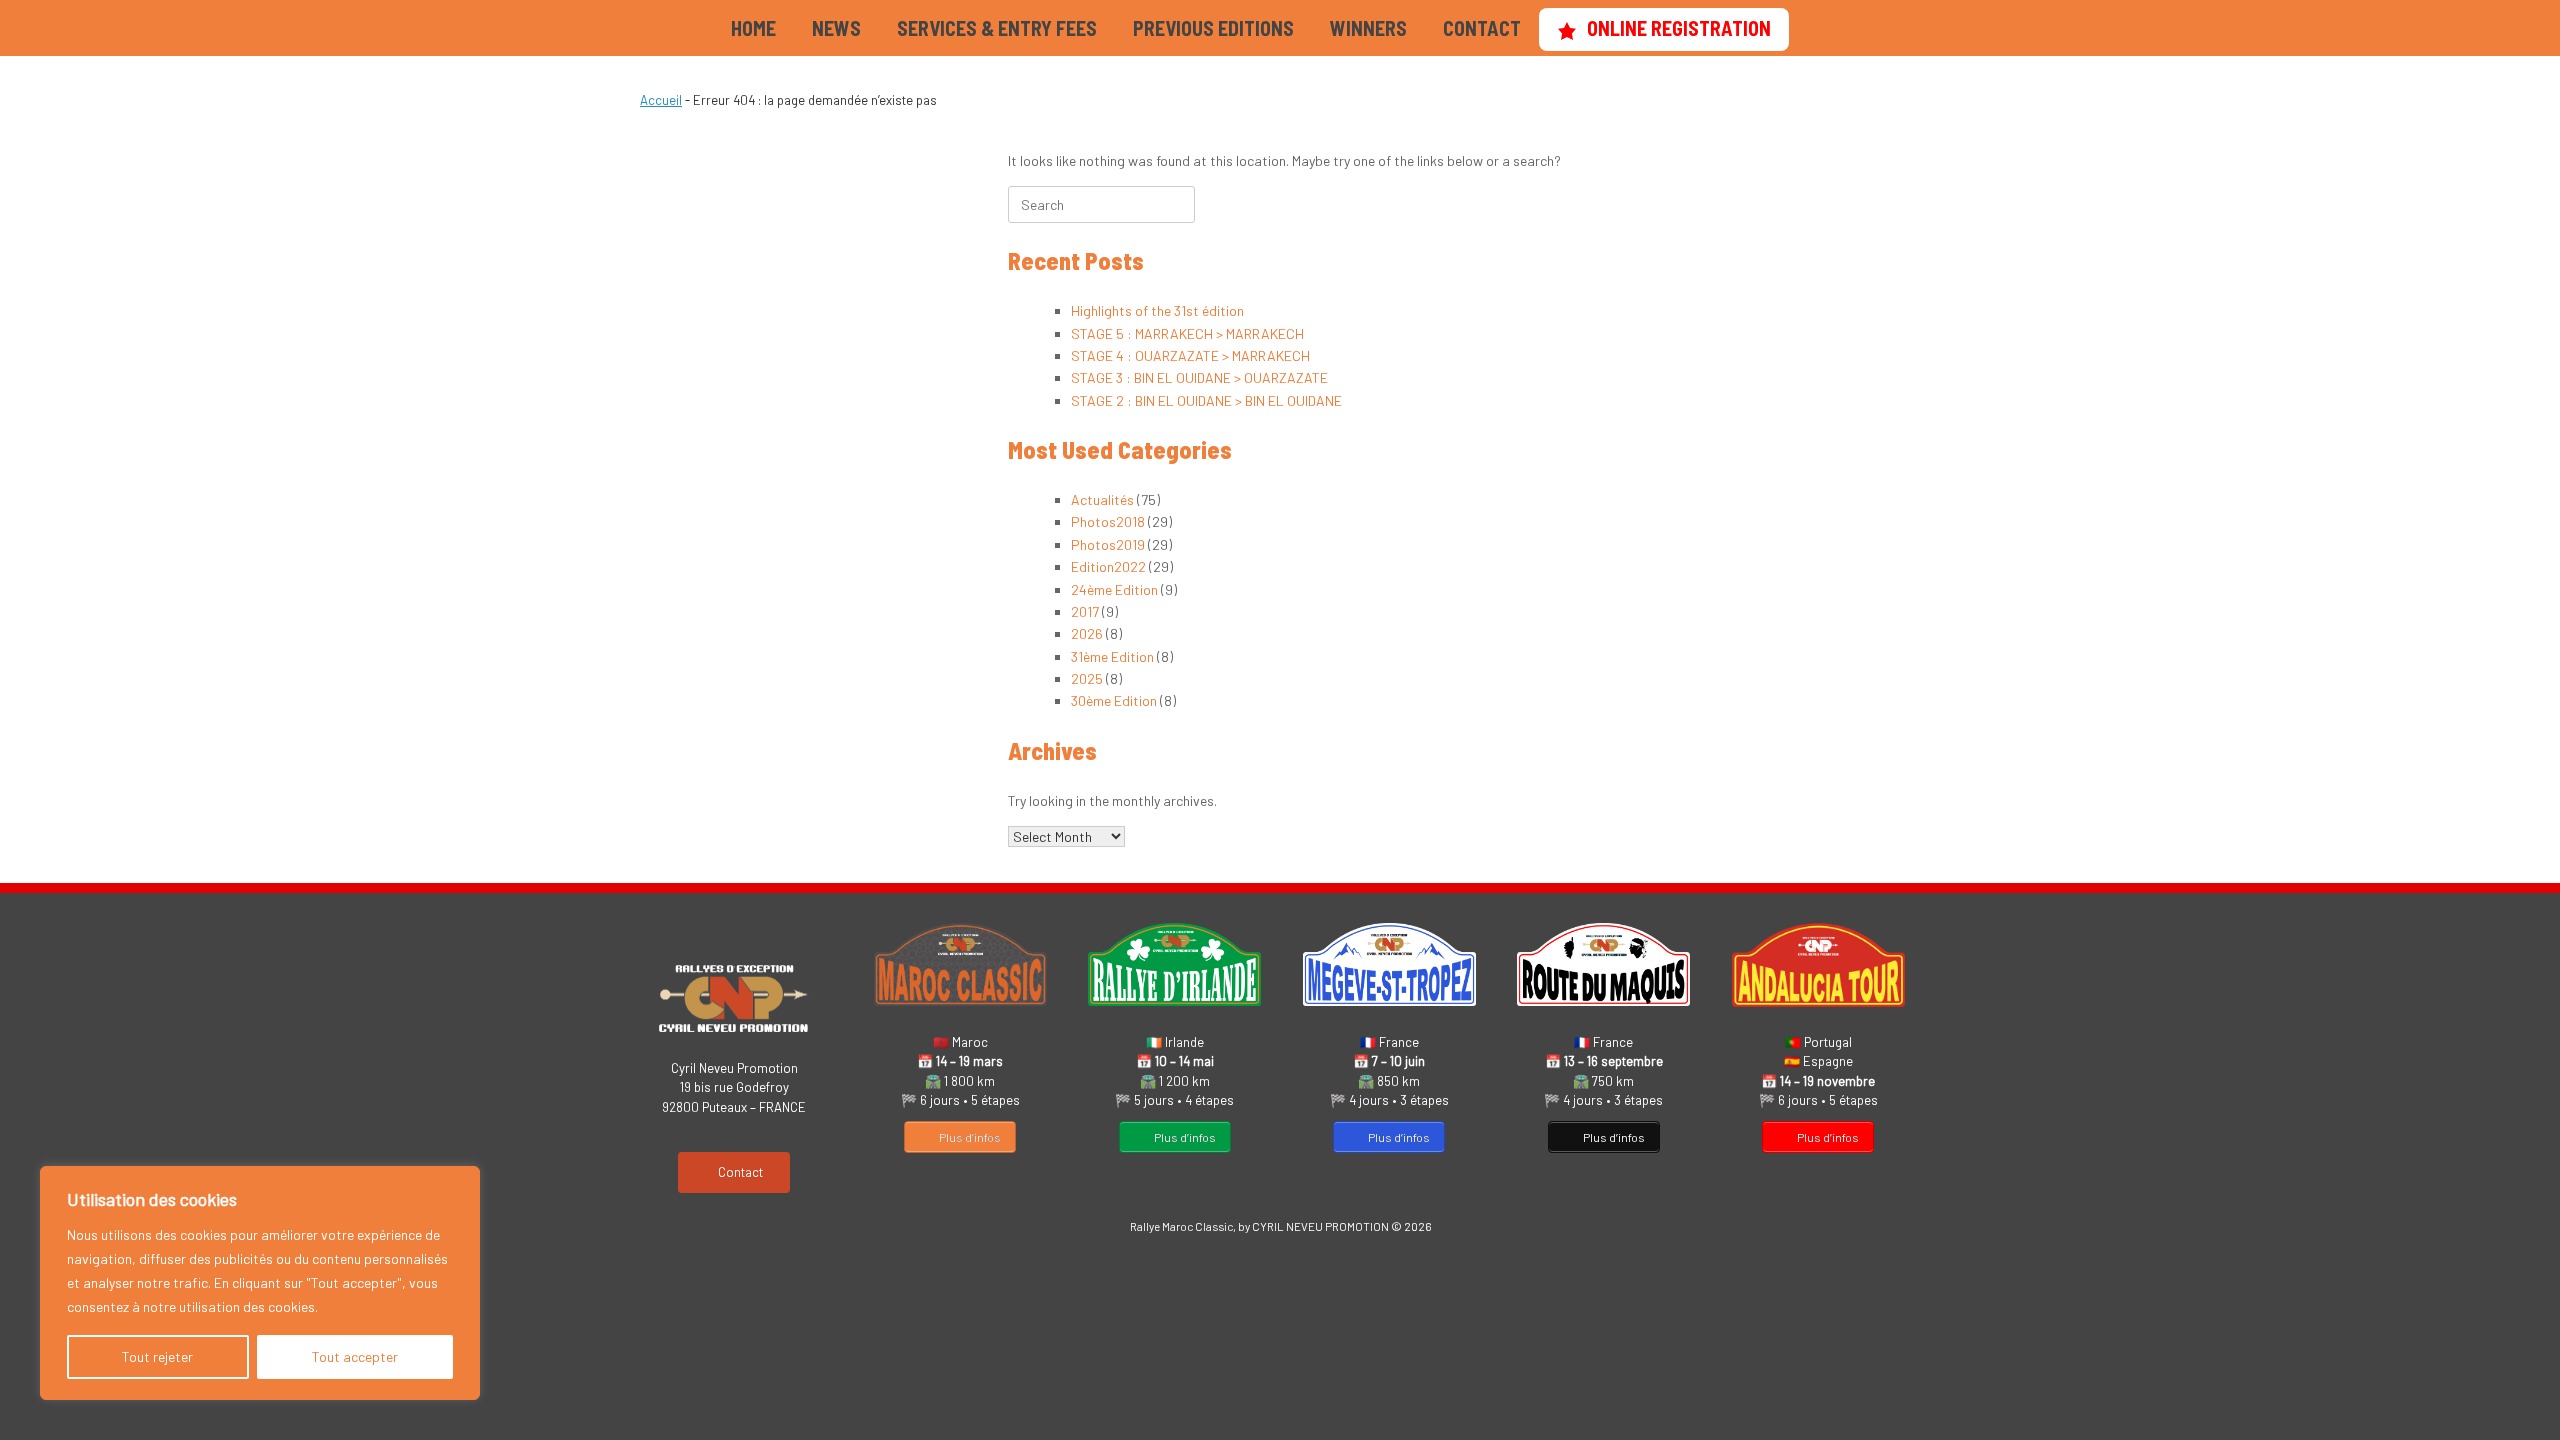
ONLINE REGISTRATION (1679, 28)
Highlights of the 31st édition (1157, 310)
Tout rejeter (157, 1356)
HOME (753, 28)
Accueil (661, 100)
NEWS (836, 28)
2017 (1085, 611)
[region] (260, 1283)
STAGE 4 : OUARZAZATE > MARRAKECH (1190, 355)
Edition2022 (1108, 566)
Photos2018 (1108, 521)
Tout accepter (355, 1356)
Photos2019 (1108, 544)
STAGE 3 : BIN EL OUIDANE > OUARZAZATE (1199, 377)
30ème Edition (1114, 700)
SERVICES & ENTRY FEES (997, 28)
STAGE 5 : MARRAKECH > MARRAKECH (1187, 333)
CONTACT (1482, 28)
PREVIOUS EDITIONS (1213, 28)
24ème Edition (1114, 589)
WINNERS (1368, 28)
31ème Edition (1112, 656)
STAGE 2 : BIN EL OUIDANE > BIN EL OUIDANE (1206, 400)
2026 (1087, 633)
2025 (1087, 678)
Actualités (1102, 499)
